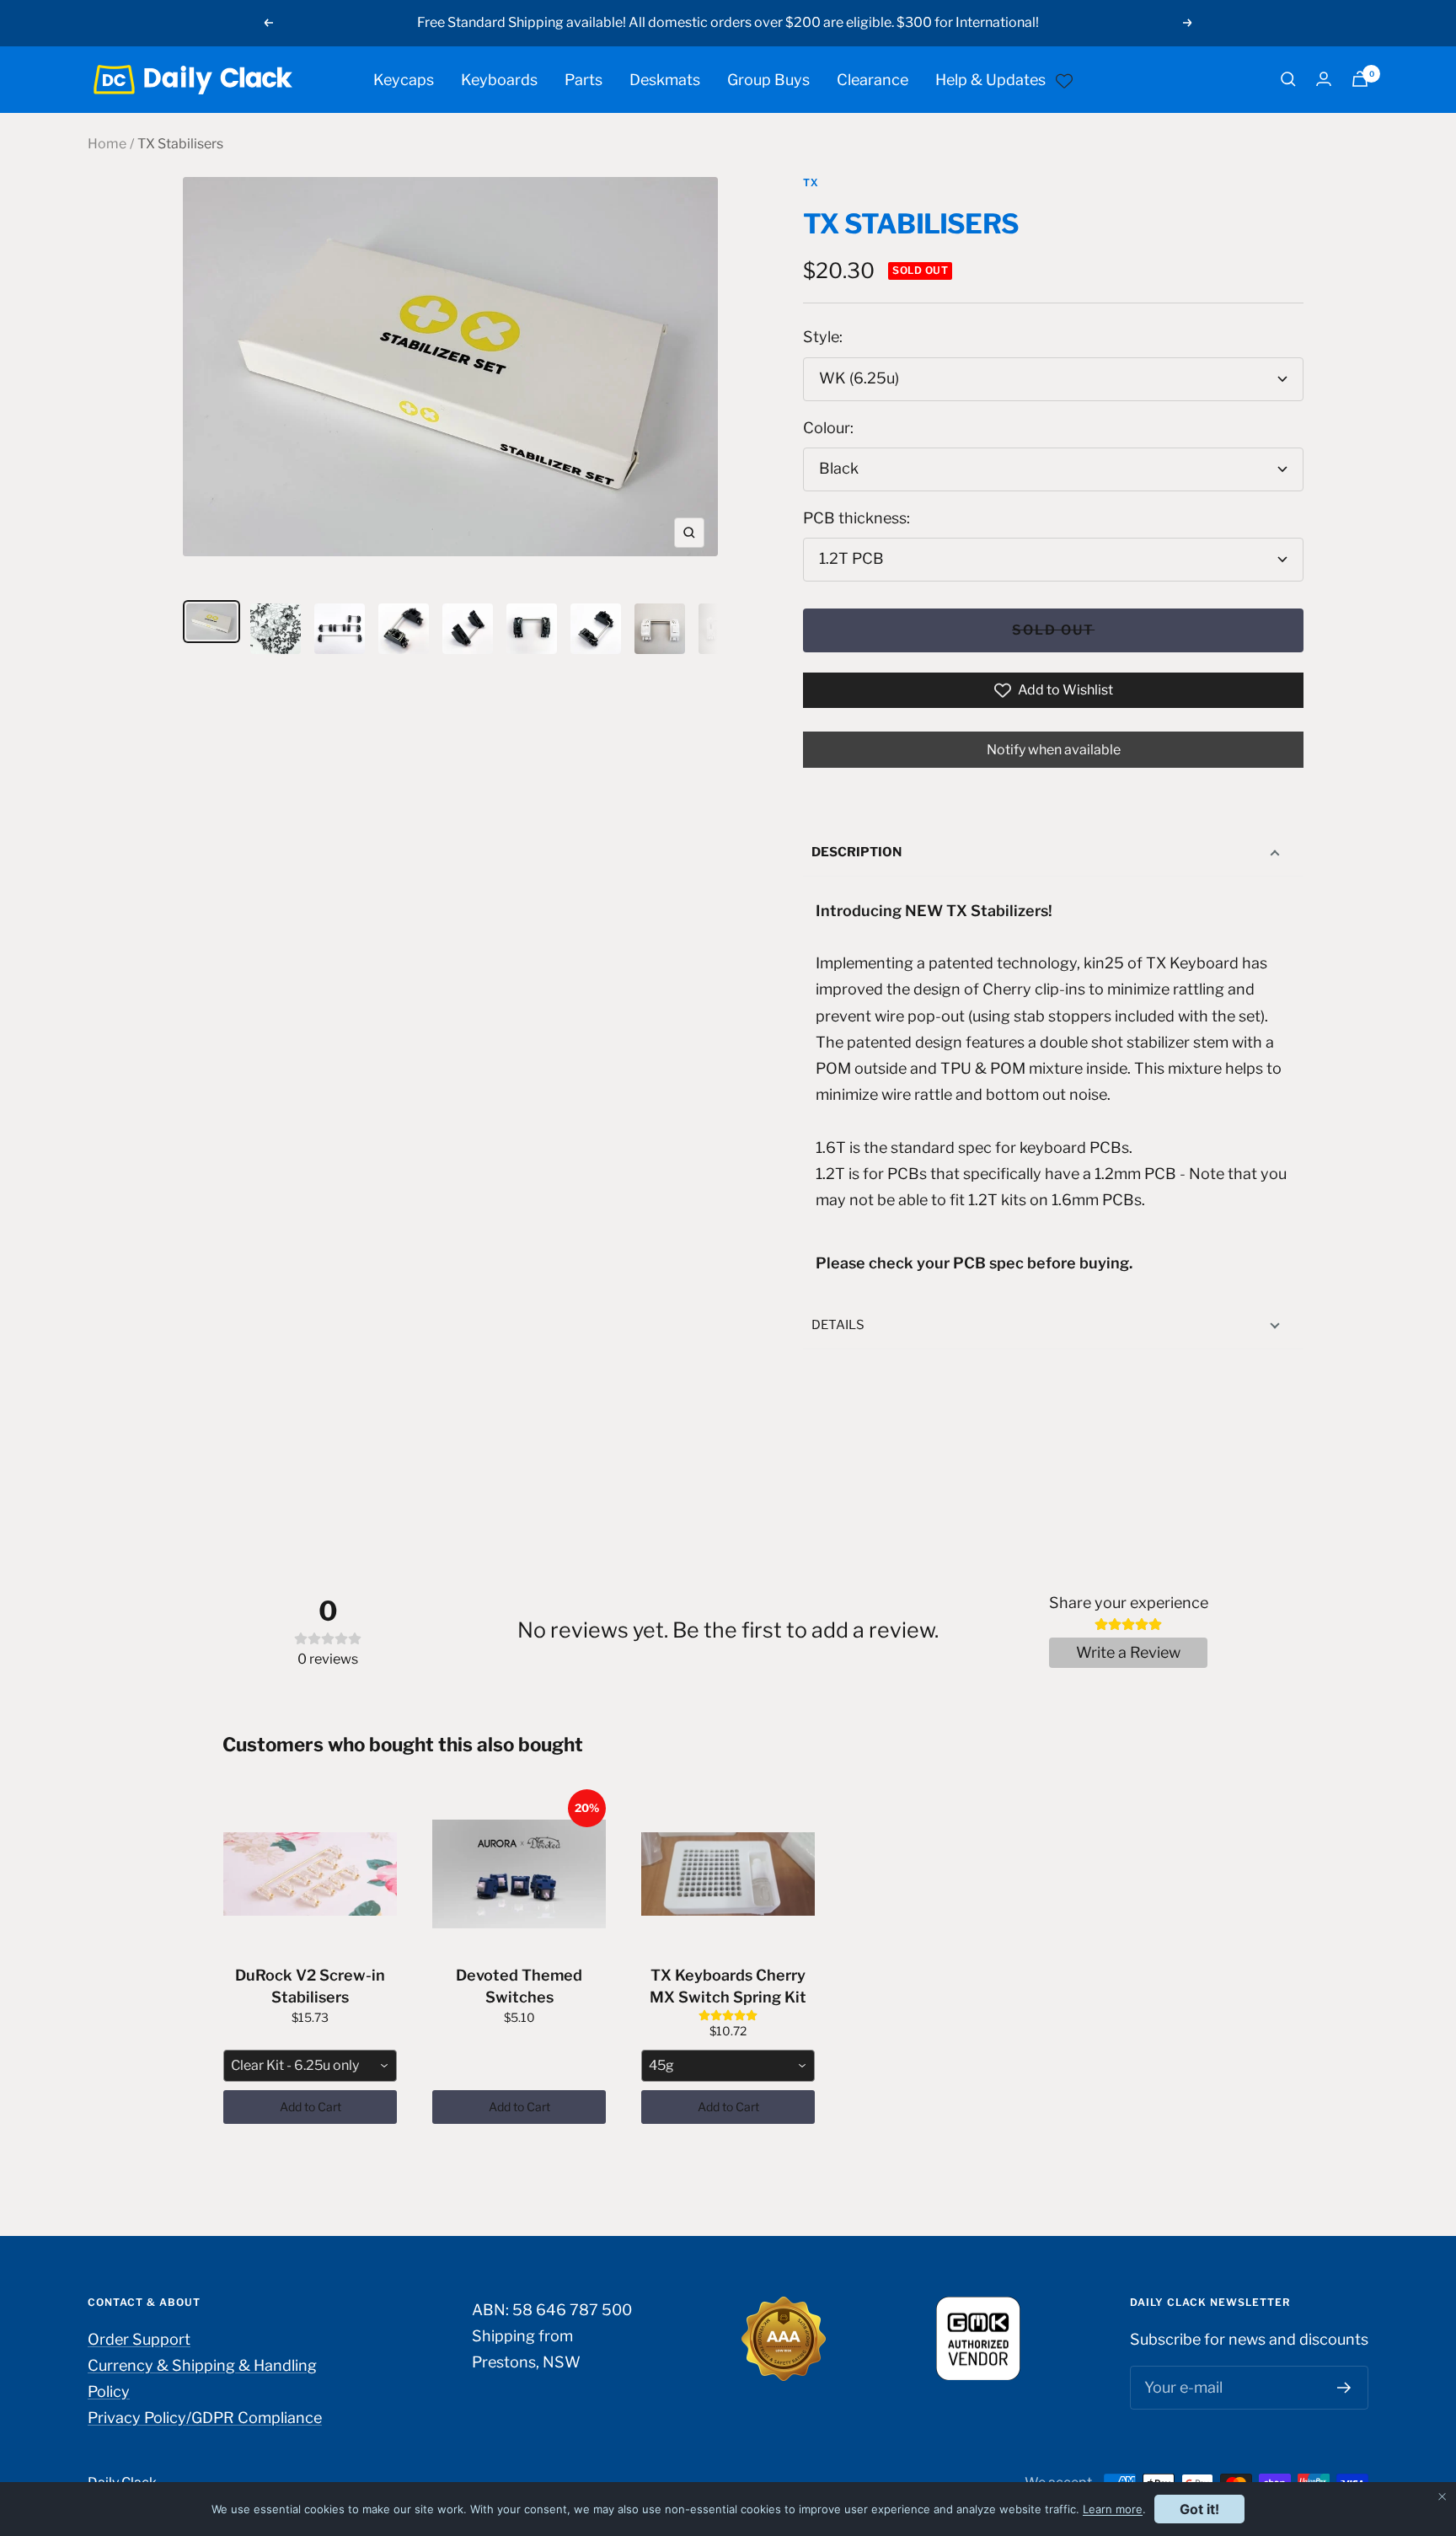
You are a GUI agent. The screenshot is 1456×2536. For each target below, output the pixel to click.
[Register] (1344, 2388)
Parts (583, 79)
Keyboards (499, 79)
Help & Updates (990, 79)
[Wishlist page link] (1064, 79)
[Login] (1324, 79)
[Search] (1288, 79)
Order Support (139, 2339)
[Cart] (1360, 79)
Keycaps (404, 79)
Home (107, 144)
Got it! (1199, 2509)
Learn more (1113, 2509)
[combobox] (310, 2066)
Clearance (873, 79)
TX (811, 182)
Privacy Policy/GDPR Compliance (205, 2418)
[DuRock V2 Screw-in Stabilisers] (310, 1874)
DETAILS (838, 1325)
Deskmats (665, 79)
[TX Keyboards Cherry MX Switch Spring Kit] (728, 1874)
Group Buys (768, 79)
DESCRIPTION (856, 852)
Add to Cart (310, 2107)
